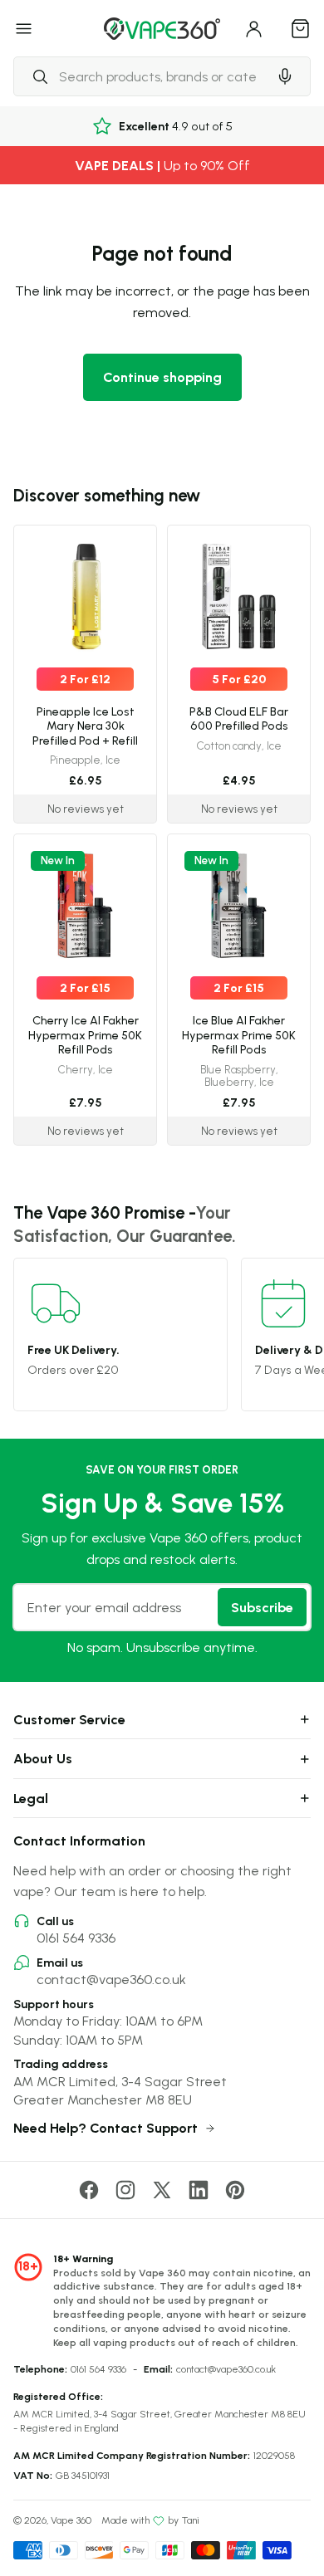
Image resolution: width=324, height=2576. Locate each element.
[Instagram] (125, 2190)
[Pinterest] (235, 2190)
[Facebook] (89, 2190)
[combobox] (140, 76)
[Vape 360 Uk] (162, 29)
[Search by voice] (285, 76)
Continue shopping (162, 377)
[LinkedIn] (199, 2190)
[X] (162, 2190)
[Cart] (301, 28)
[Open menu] (24, 28)
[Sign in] (254, 28)
